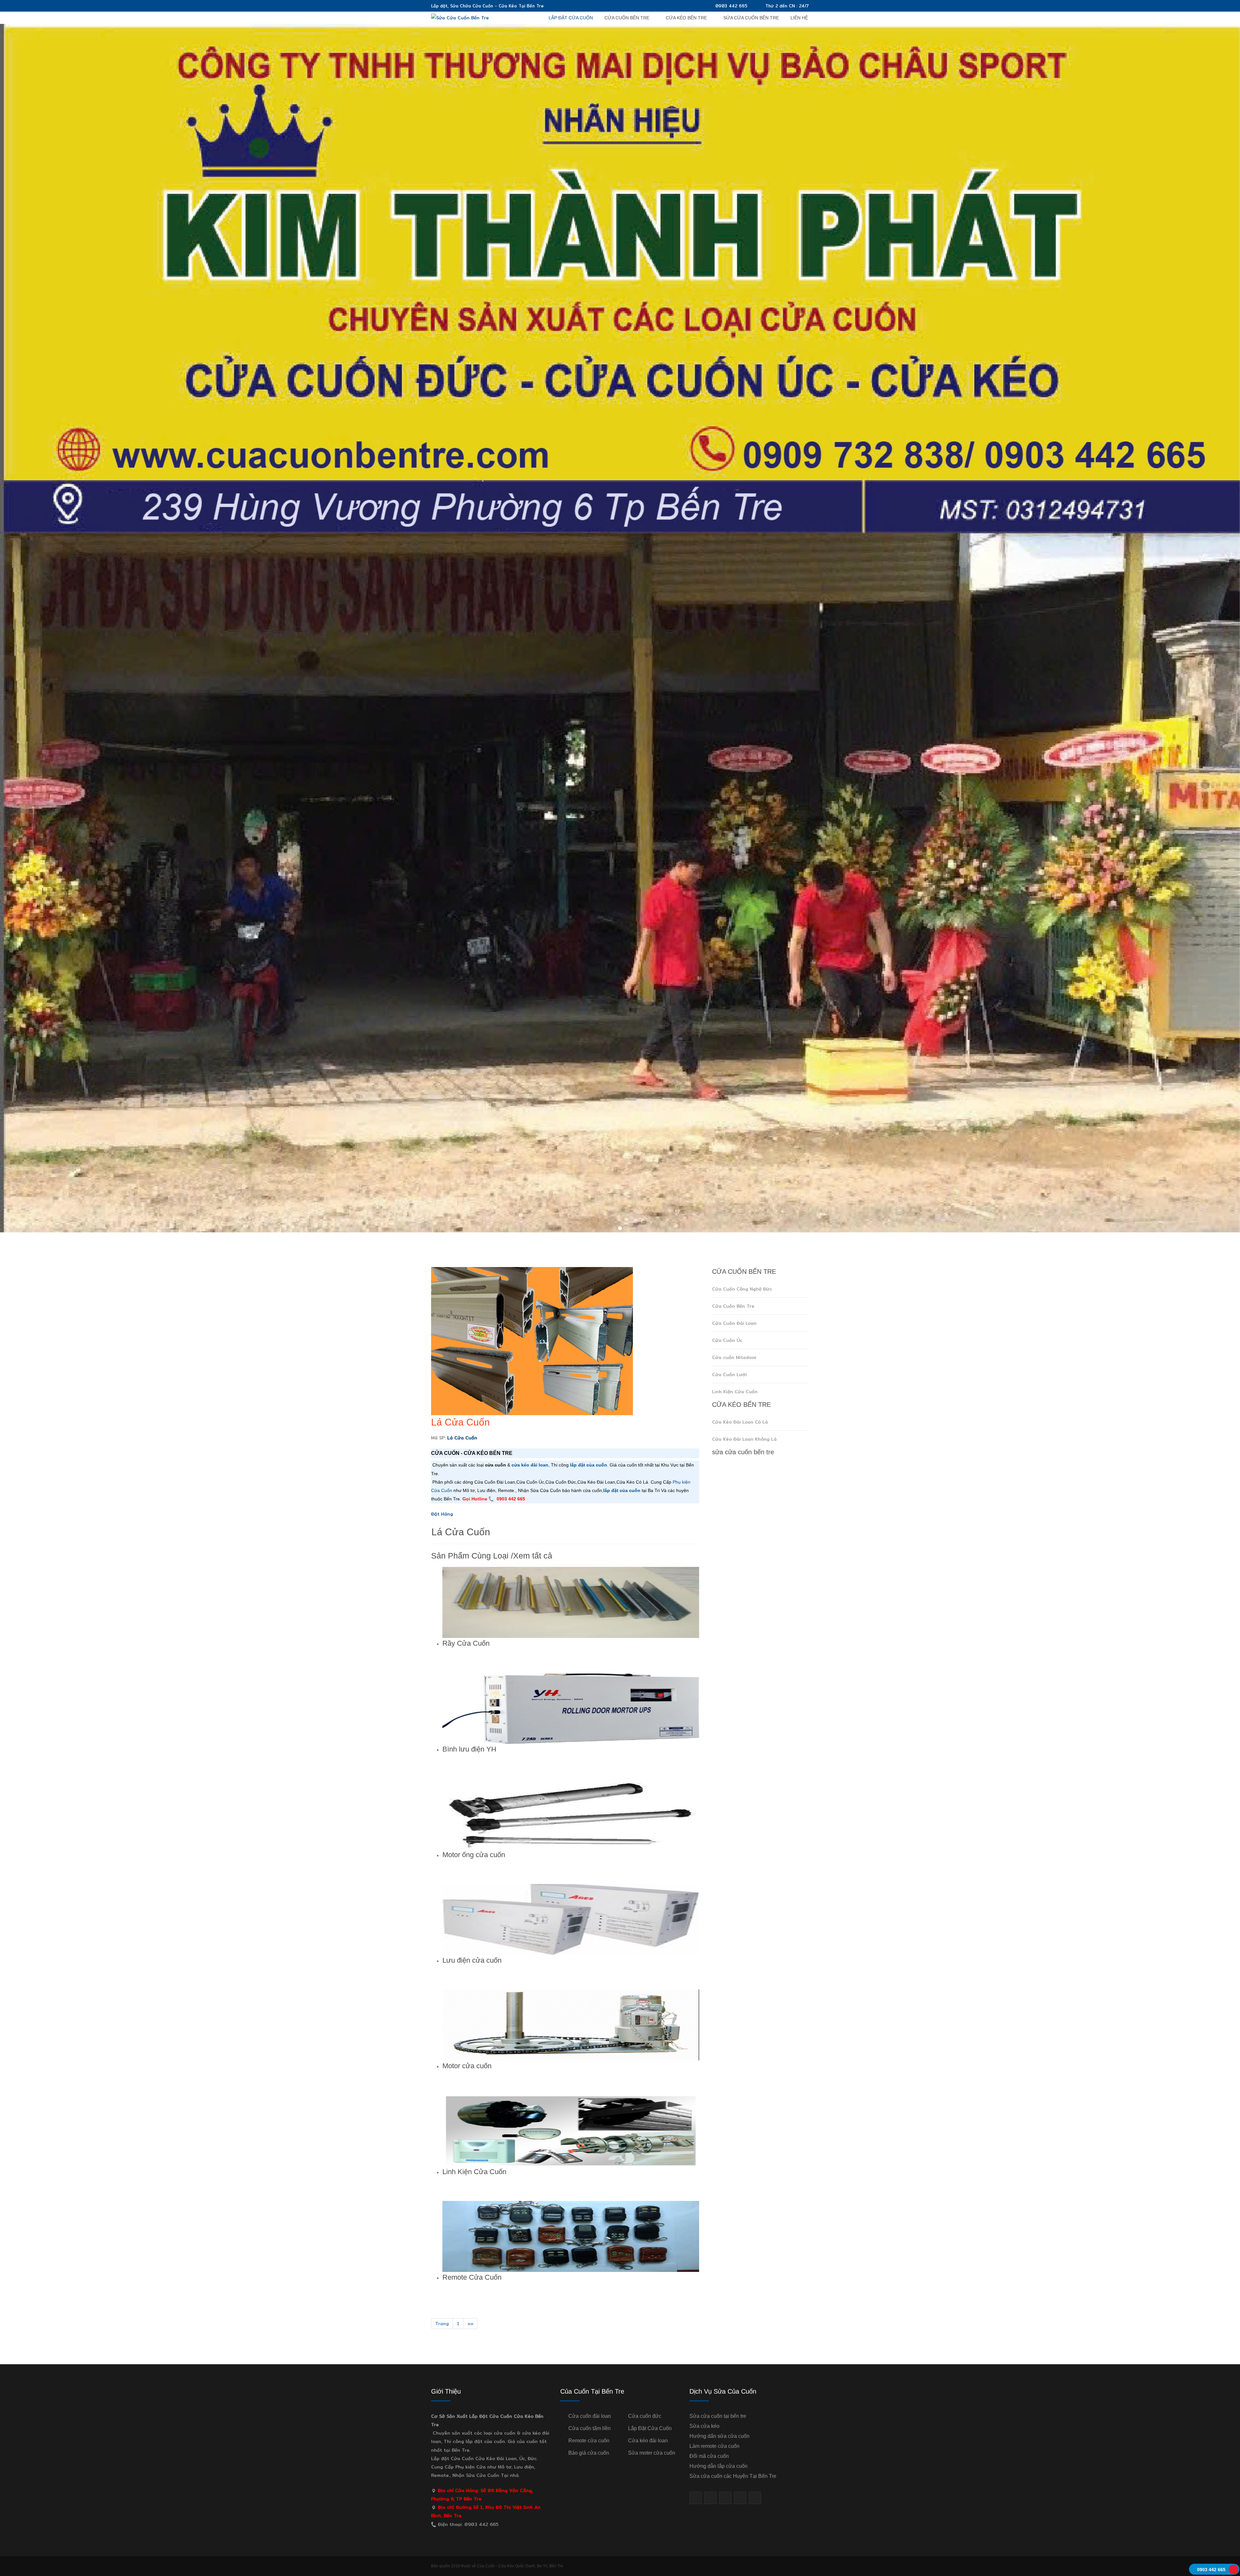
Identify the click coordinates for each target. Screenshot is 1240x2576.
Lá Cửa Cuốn (460, 1422)
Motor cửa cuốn (467, 2066)
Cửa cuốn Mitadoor (734, 1357)
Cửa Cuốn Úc (727, 1340)
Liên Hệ (799, 18)
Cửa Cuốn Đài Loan (734, 1323)
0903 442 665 (731, 6)
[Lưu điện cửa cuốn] (571, 1919)
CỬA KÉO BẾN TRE (686, 18)
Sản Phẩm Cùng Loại (470, 1556)
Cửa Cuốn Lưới (729, 1375)
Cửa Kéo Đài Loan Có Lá (740, 1422)
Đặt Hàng (442, 1514)
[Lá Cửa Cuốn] (532, 1341)
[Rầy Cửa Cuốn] (571, 1602)
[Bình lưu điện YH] (571, 1708)
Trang (442, 2324)
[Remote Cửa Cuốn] (571, 2236)
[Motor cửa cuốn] (571, 2025)
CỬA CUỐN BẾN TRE (627, 18)
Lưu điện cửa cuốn (472, 1960)
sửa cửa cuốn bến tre (751, 18)
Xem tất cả (533, 1556)
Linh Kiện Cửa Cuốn (474, 2172)
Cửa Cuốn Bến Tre (733, 1306)
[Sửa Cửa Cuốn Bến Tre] (460, 17)
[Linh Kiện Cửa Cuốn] (571, 2131)
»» (470, 2324)
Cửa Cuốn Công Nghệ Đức (742, 1289)
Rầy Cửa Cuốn (466, 1643)
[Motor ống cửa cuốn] (571, 1814)
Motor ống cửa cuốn (474, 1855)
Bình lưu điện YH (469, 1749)
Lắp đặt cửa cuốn (571, 18)
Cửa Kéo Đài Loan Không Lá (744, 1439)
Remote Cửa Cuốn (472, 2277)
